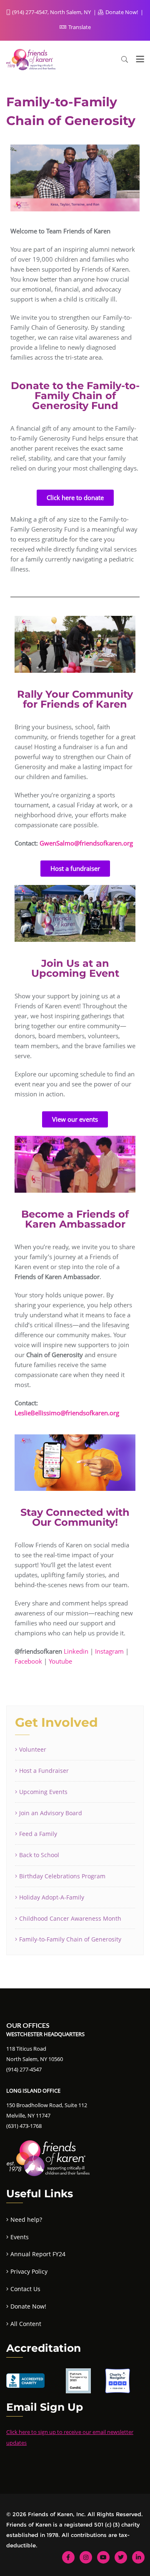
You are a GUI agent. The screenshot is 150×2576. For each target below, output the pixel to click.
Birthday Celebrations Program (62, 1876)
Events (20, 2237)
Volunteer (33, 1749)
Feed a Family (38, 1834)
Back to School (39, 1855)
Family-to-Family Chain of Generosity (70, 1939)
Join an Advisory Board (51, 1813)
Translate (79, 27)
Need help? (26, 2219)
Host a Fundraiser (44, 1771)
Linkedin (76, 1651)
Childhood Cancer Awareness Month (70, 1918)
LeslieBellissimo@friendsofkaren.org (67, 1413)
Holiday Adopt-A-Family (52, 1897)
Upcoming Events (43, 1792)
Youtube (60, 1661)
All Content (26, 2324)
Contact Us (25, 2289)
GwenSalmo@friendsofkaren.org (86, 843)
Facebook (28, 1661)
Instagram (109, 1651)
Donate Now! (122, 12)
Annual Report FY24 (38, 2254)
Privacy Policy (29, 2271)
